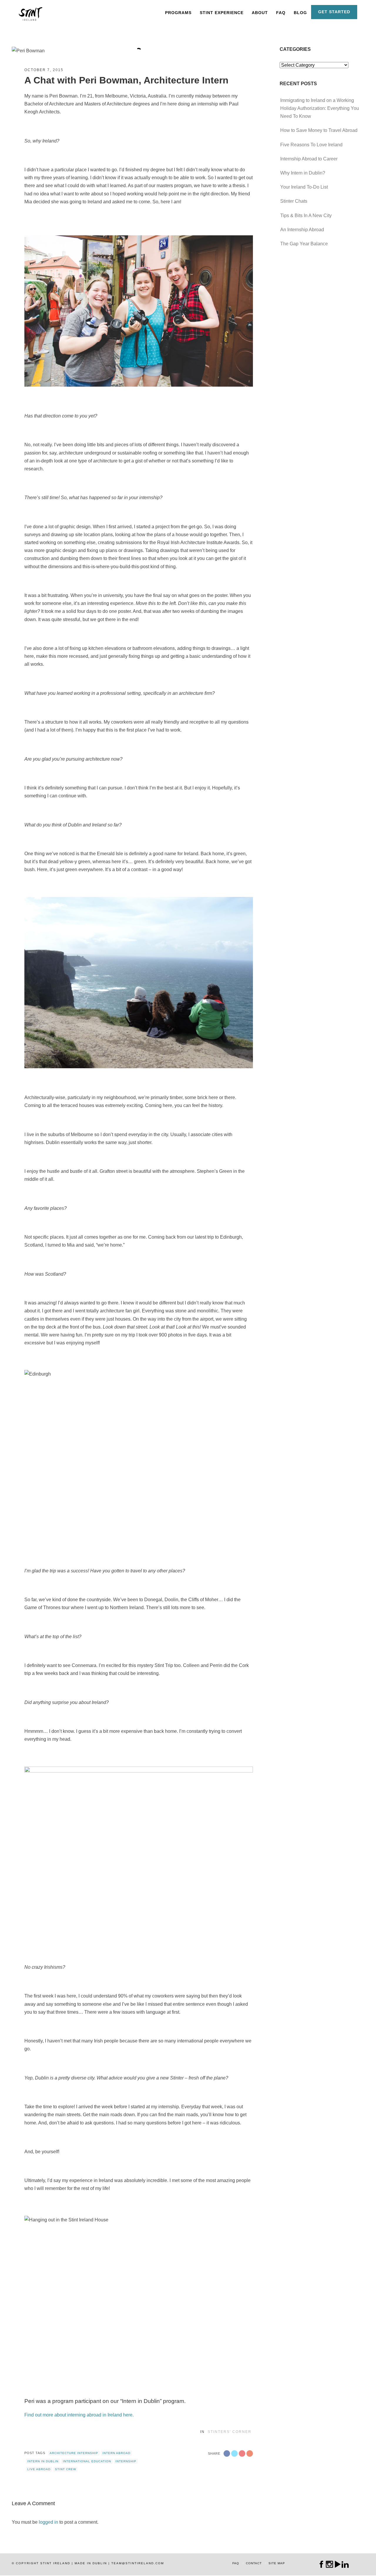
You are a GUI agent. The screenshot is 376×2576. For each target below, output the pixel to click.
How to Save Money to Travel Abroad (319, 130)
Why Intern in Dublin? (303, 173)
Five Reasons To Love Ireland (311, 145)
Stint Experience (222, 13)
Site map (277, 2563)
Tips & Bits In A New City (306, 215)
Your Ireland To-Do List (304, 187)
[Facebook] (322, 2564)
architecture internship (74, 2453)
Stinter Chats (294, 201)
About (260, 13)
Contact (254, 2563)
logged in (48, 2522)
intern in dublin (43, 2461)
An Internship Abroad (302, 230)
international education (87, 2461)
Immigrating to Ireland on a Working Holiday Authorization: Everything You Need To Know (320, 108)
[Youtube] (337, 2564)
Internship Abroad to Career (309, 159)
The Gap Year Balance (304, 244)
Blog (300, 13)
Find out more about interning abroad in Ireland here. (79, 2415)
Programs (178, 13)
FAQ (281, 13)
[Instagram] (329, 2564)
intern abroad (116, 2453)
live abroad (39, 2469)
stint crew (66, 2469)
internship (126, 2461)
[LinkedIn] (345, 2564)
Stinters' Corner (230, 2432)
